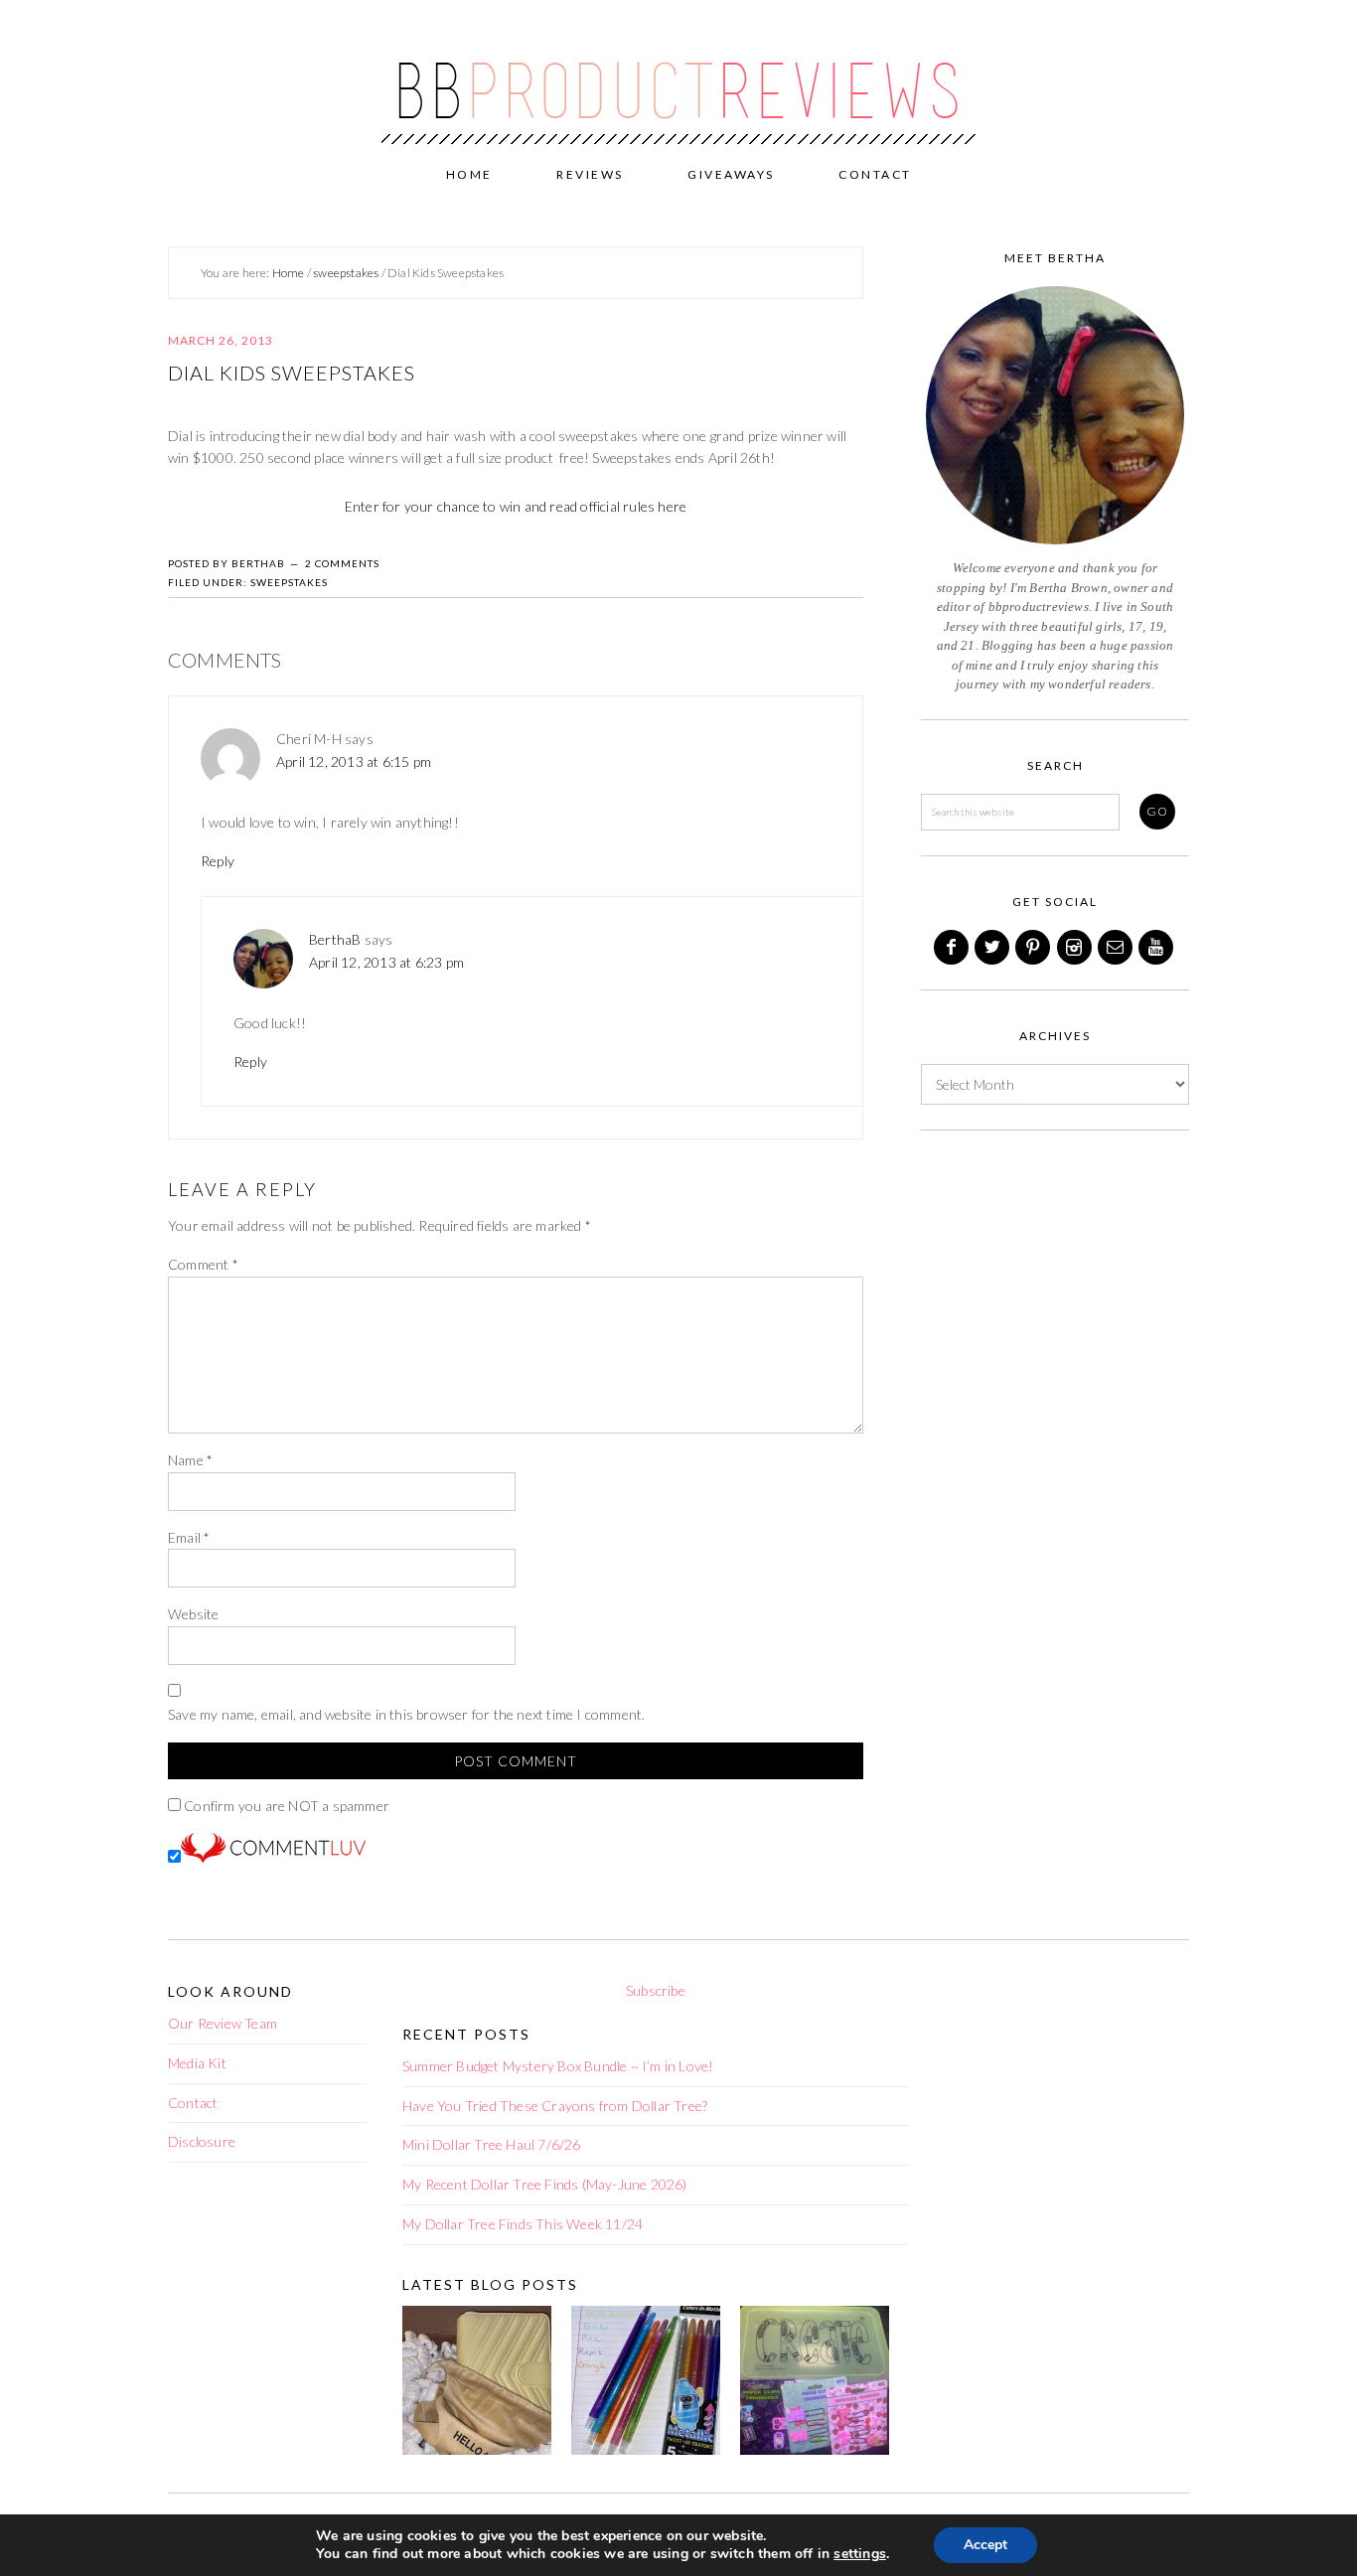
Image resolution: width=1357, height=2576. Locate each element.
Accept (985, 2545)
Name (190, 1460)
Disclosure (202, 2141)
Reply (218, 861)
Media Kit (197, 2063)
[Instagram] (1076, 947)
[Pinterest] (1034, 947)
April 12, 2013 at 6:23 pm (386, 962)
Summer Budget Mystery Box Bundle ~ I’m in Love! (558, 2066)
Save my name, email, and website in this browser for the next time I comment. (406, 1714)
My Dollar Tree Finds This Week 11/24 (523, 2224)
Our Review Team (223, 2023)
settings (860, 2554)
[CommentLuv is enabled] (273, 1857)
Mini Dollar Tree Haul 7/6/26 (492, 2144)
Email (189, 1537)
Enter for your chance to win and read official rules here (516, 506)
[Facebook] (953, 947)
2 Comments (342, 563)
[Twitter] (993, 947)
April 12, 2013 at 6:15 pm (354, 761)
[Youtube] (1157, 947)
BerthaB (335, 939)
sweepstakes (289, 582)
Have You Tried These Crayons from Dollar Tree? (555, 2106)
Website (193, 1614)
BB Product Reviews (678, 76)
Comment (203, 1264)
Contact (193, 2103)
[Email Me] (1117, 947)
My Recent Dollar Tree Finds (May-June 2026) (545, 2184)
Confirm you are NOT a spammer (285, 1806)
